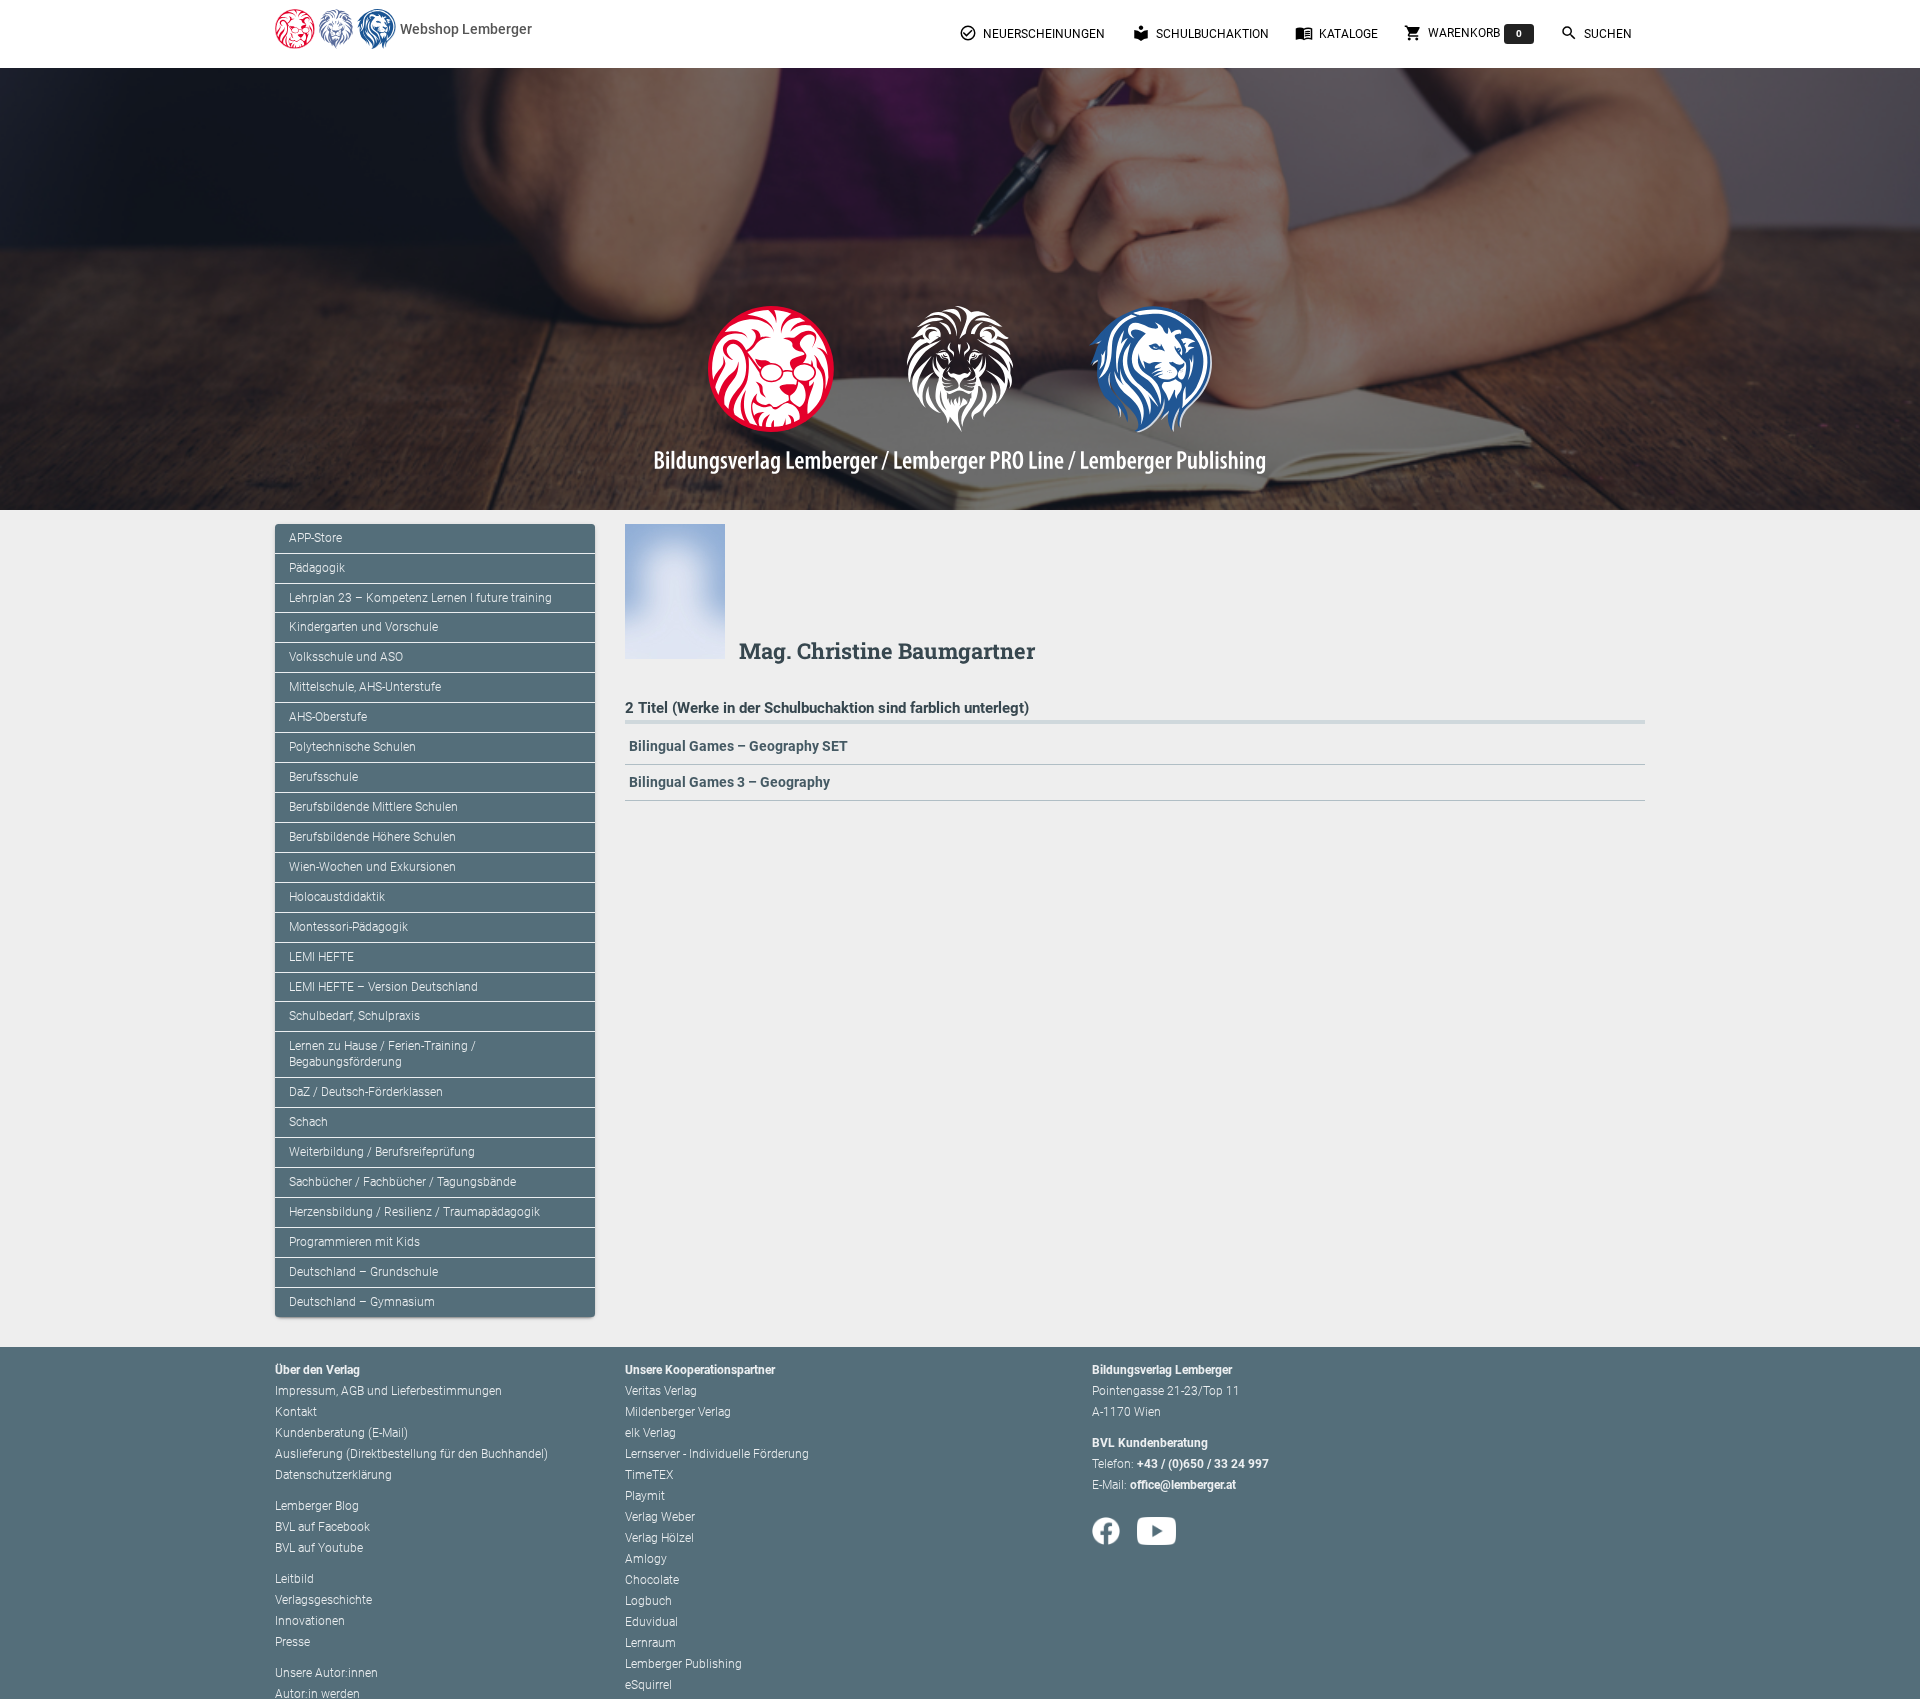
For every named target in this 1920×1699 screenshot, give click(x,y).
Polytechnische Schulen (352, 747)
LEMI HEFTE (321, 957)
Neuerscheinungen (1032, 33)
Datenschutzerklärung (333, 1475)
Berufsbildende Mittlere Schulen (373, 807)
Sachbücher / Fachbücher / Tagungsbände (402, 1182)
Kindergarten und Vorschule (363, 627)
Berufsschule (323, 777)
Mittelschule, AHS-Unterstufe (365, 687)
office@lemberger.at (1183, 1485)
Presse (292, 1642)
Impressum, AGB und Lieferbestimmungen (388, 1391)
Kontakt (296, 1412)
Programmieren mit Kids (354, 1242)
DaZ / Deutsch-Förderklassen (366, 1092)
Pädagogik (317, 568)
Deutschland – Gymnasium (362, 1302)
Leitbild (294, 1579)
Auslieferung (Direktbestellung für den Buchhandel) (411, 1454)
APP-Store (315, 538)
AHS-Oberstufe (328, 717)
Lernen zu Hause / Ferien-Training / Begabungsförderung (382, 1054)
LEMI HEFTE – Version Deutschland (383, 987)
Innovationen (310, 1621)
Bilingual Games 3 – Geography (729, 782)
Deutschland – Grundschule (363, 1272)
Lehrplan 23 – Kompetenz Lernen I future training (420, 598)
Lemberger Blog (317, 1506)
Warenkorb (1463, 33)
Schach (308, 1122)
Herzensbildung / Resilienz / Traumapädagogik (414, 1212)
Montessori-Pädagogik (348, 927)
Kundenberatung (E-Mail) (341, 1433)
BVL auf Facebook (322, 1527)
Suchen (1596, 33)
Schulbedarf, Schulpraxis (354, 1016)
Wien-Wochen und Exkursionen (372, 867)
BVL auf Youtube (319, 1548)
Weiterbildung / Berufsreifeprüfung (382, 1152)
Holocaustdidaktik (337, 897)
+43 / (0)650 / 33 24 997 (1203, 1464)
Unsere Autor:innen (326, 1673)
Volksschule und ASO (346, 657)
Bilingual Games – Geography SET (738, 746)
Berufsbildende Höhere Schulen (372, 837)
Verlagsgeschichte (323, 1600)
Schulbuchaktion (1200, 33)
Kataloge (1336, 33)
